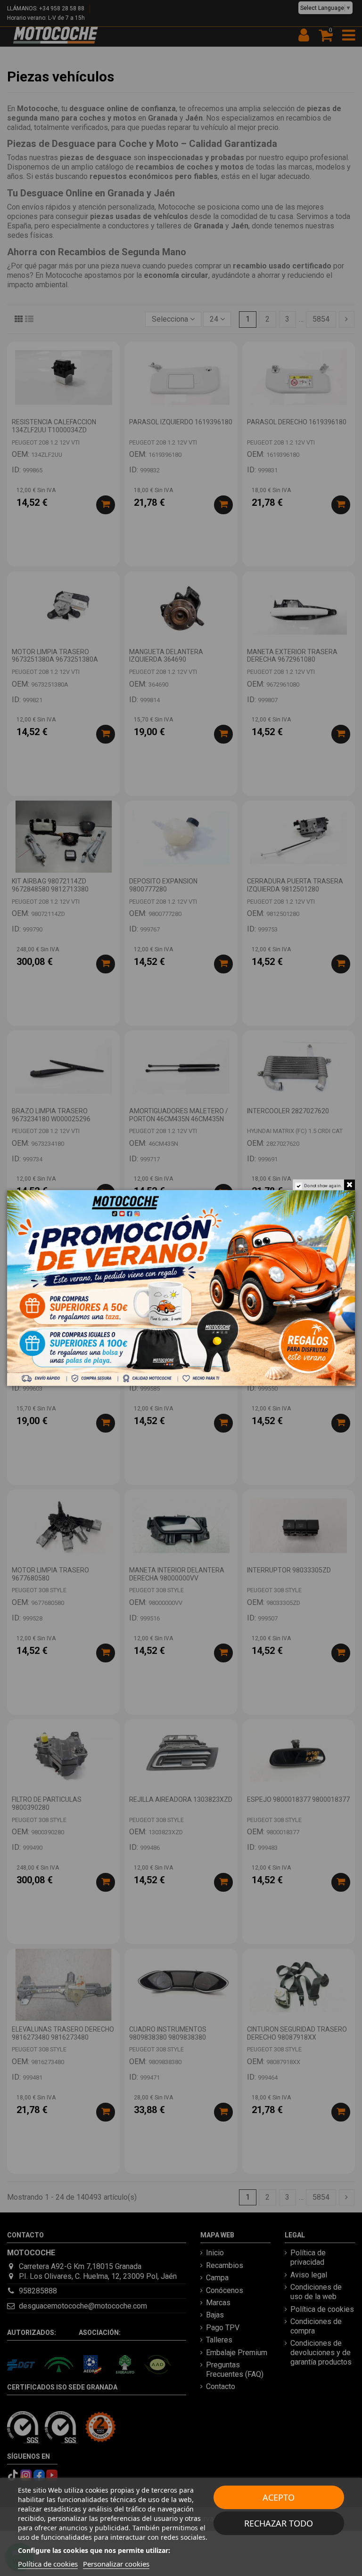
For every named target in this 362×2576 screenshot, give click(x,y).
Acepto (279, 2497)
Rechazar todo (279, 2523)
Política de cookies (48, 2564)
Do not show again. (323, 1186)
